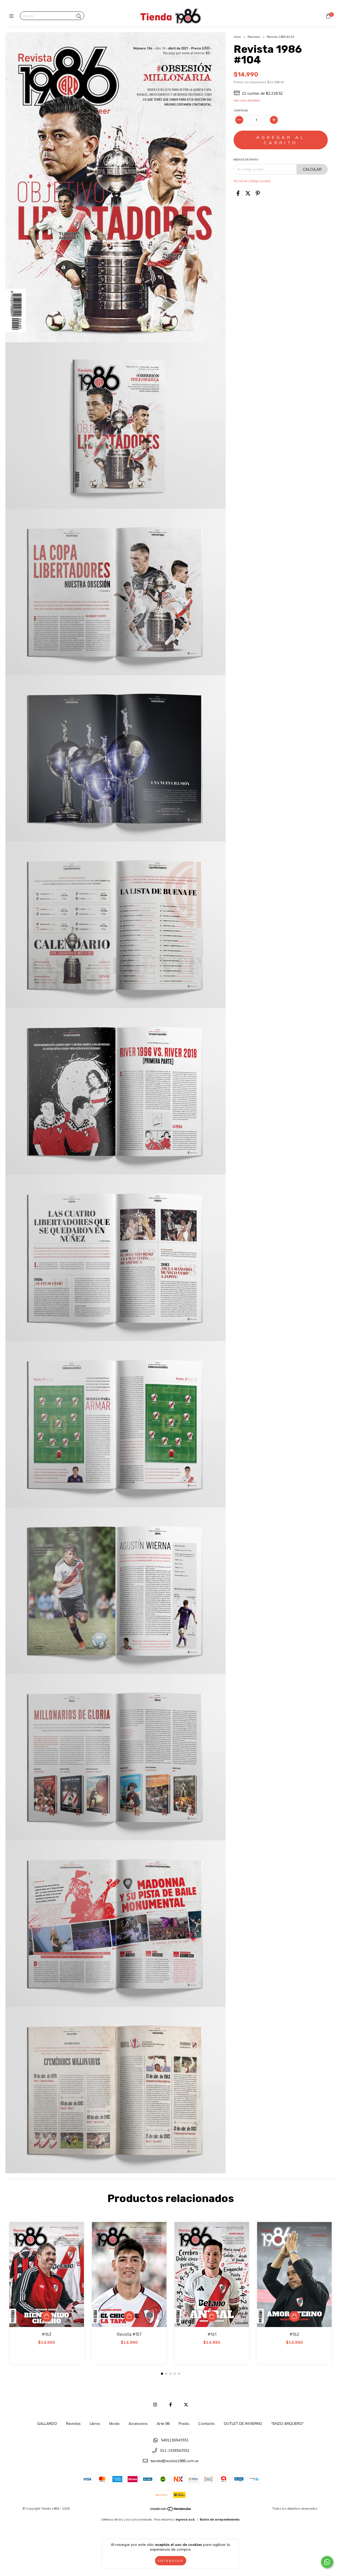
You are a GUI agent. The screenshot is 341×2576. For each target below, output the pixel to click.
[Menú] (13, 16)
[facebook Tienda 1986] (170, 2405)
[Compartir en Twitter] (248, 193)
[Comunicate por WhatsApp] (327, 2562)
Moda (114, 2424)
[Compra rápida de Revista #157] (129, 2316)
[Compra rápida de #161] (212, 2316)
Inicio (237, 37)
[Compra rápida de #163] (47, 2316)
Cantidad (241, 110)
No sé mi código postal (252, 181)
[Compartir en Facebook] (238, 193)
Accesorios (138, 2424)
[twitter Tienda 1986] (186, 2405)
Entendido (171, 2561)
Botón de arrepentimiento (220, 2519)
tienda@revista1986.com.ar (175, 2461)
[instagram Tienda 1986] (155, 2405)
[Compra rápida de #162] (294, 2316)
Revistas (254, 37)
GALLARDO (47, 2424)
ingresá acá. (185, 2519)
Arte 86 (163, 2424)
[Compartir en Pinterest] (258, 193)
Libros (95, 2424)
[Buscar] (79, 16)
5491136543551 (175, 2440)
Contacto (206, 2424)
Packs (184, 2424)
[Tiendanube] (171, 2510)
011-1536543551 (175, 2450)
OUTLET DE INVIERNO (243, 2424)
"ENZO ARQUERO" (287, 2424)
